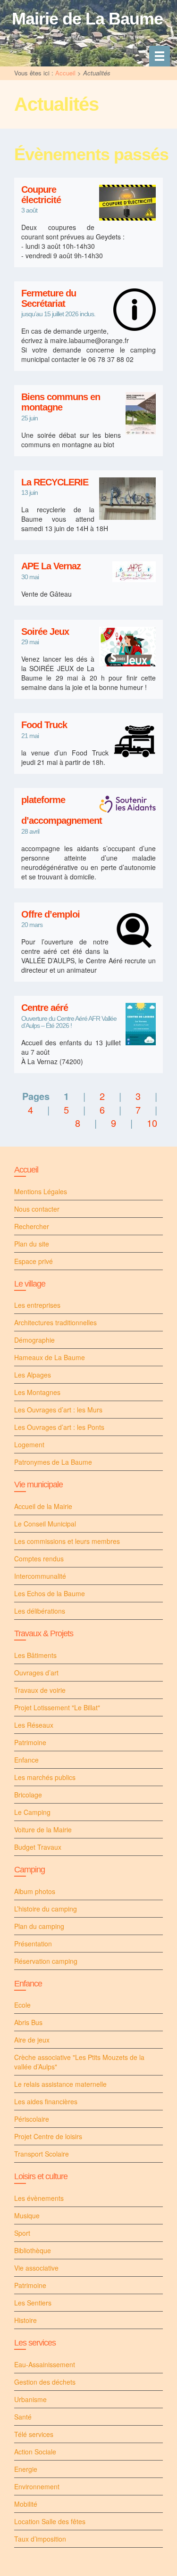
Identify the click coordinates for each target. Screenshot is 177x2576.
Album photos (35, 1891)
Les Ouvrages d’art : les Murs (58, 1410)
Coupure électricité (41, 195)
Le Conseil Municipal (45, 1524)
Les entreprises (37, 1305)
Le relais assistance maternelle (60, 2084)
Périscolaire (32, 2119)
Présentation (33, 1944)
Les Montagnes (37, 1392)
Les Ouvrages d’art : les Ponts (59, 1427)
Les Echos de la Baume (50, 1593)
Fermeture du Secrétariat (49, 299)
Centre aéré (45, 1008)
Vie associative (36, 2268)
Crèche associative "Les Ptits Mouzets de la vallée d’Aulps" (79, 2062)
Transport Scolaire (42, 2154)
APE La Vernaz (51, 566)
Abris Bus (28, 2022)
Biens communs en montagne (61, 402)
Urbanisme (30, 2399)
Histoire (25, 2320)
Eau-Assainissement (45, 2364)
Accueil (65, 73)
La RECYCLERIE (55, 482)
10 (152, 1123)
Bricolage (28, 1795)
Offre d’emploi (51, 915)
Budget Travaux (38, 1847)
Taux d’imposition (40, 2539)
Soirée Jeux (45, 632)
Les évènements (39, 2198)
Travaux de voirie (40, 1690)
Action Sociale (35, 2452)
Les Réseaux (34, 1725)
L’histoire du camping (46, 1909)
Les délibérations (40, 1611)
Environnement (37, 2486)
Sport (22, 2233)
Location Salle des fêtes (50, 2521)
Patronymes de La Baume (53, 1462)
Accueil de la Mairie (43, 1506)
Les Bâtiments (35, 1655)
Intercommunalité (40, 1576)
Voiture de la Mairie (43, 1829)
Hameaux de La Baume (50, 1357)
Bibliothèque (33, 2250)
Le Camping (32, 1812)
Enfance (26, 1760)
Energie (26, 2469)
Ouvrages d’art (36, 1673)
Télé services (34, 2434)
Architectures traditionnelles (55, 1322)
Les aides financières (46, 2101)
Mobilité (26, 2504)
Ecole (22, 2005)
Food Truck (44, 725)
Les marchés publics (45, 1777)
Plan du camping (39, 1926)
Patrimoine (30, 1742)
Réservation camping (46, 1961)
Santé (23, 2417)
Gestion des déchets (45, 2382)
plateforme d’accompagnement (62, 810)
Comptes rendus (39, 1559)
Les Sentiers (33, 2303)
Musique (27, 2215)
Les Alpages (33, 1375)
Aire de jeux (32, 2040)
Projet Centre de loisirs (48, 2136)
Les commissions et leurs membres (67, 1541)
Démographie (34, 1340)
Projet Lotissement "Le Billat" (57, 1707)
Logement (29, 1444)
